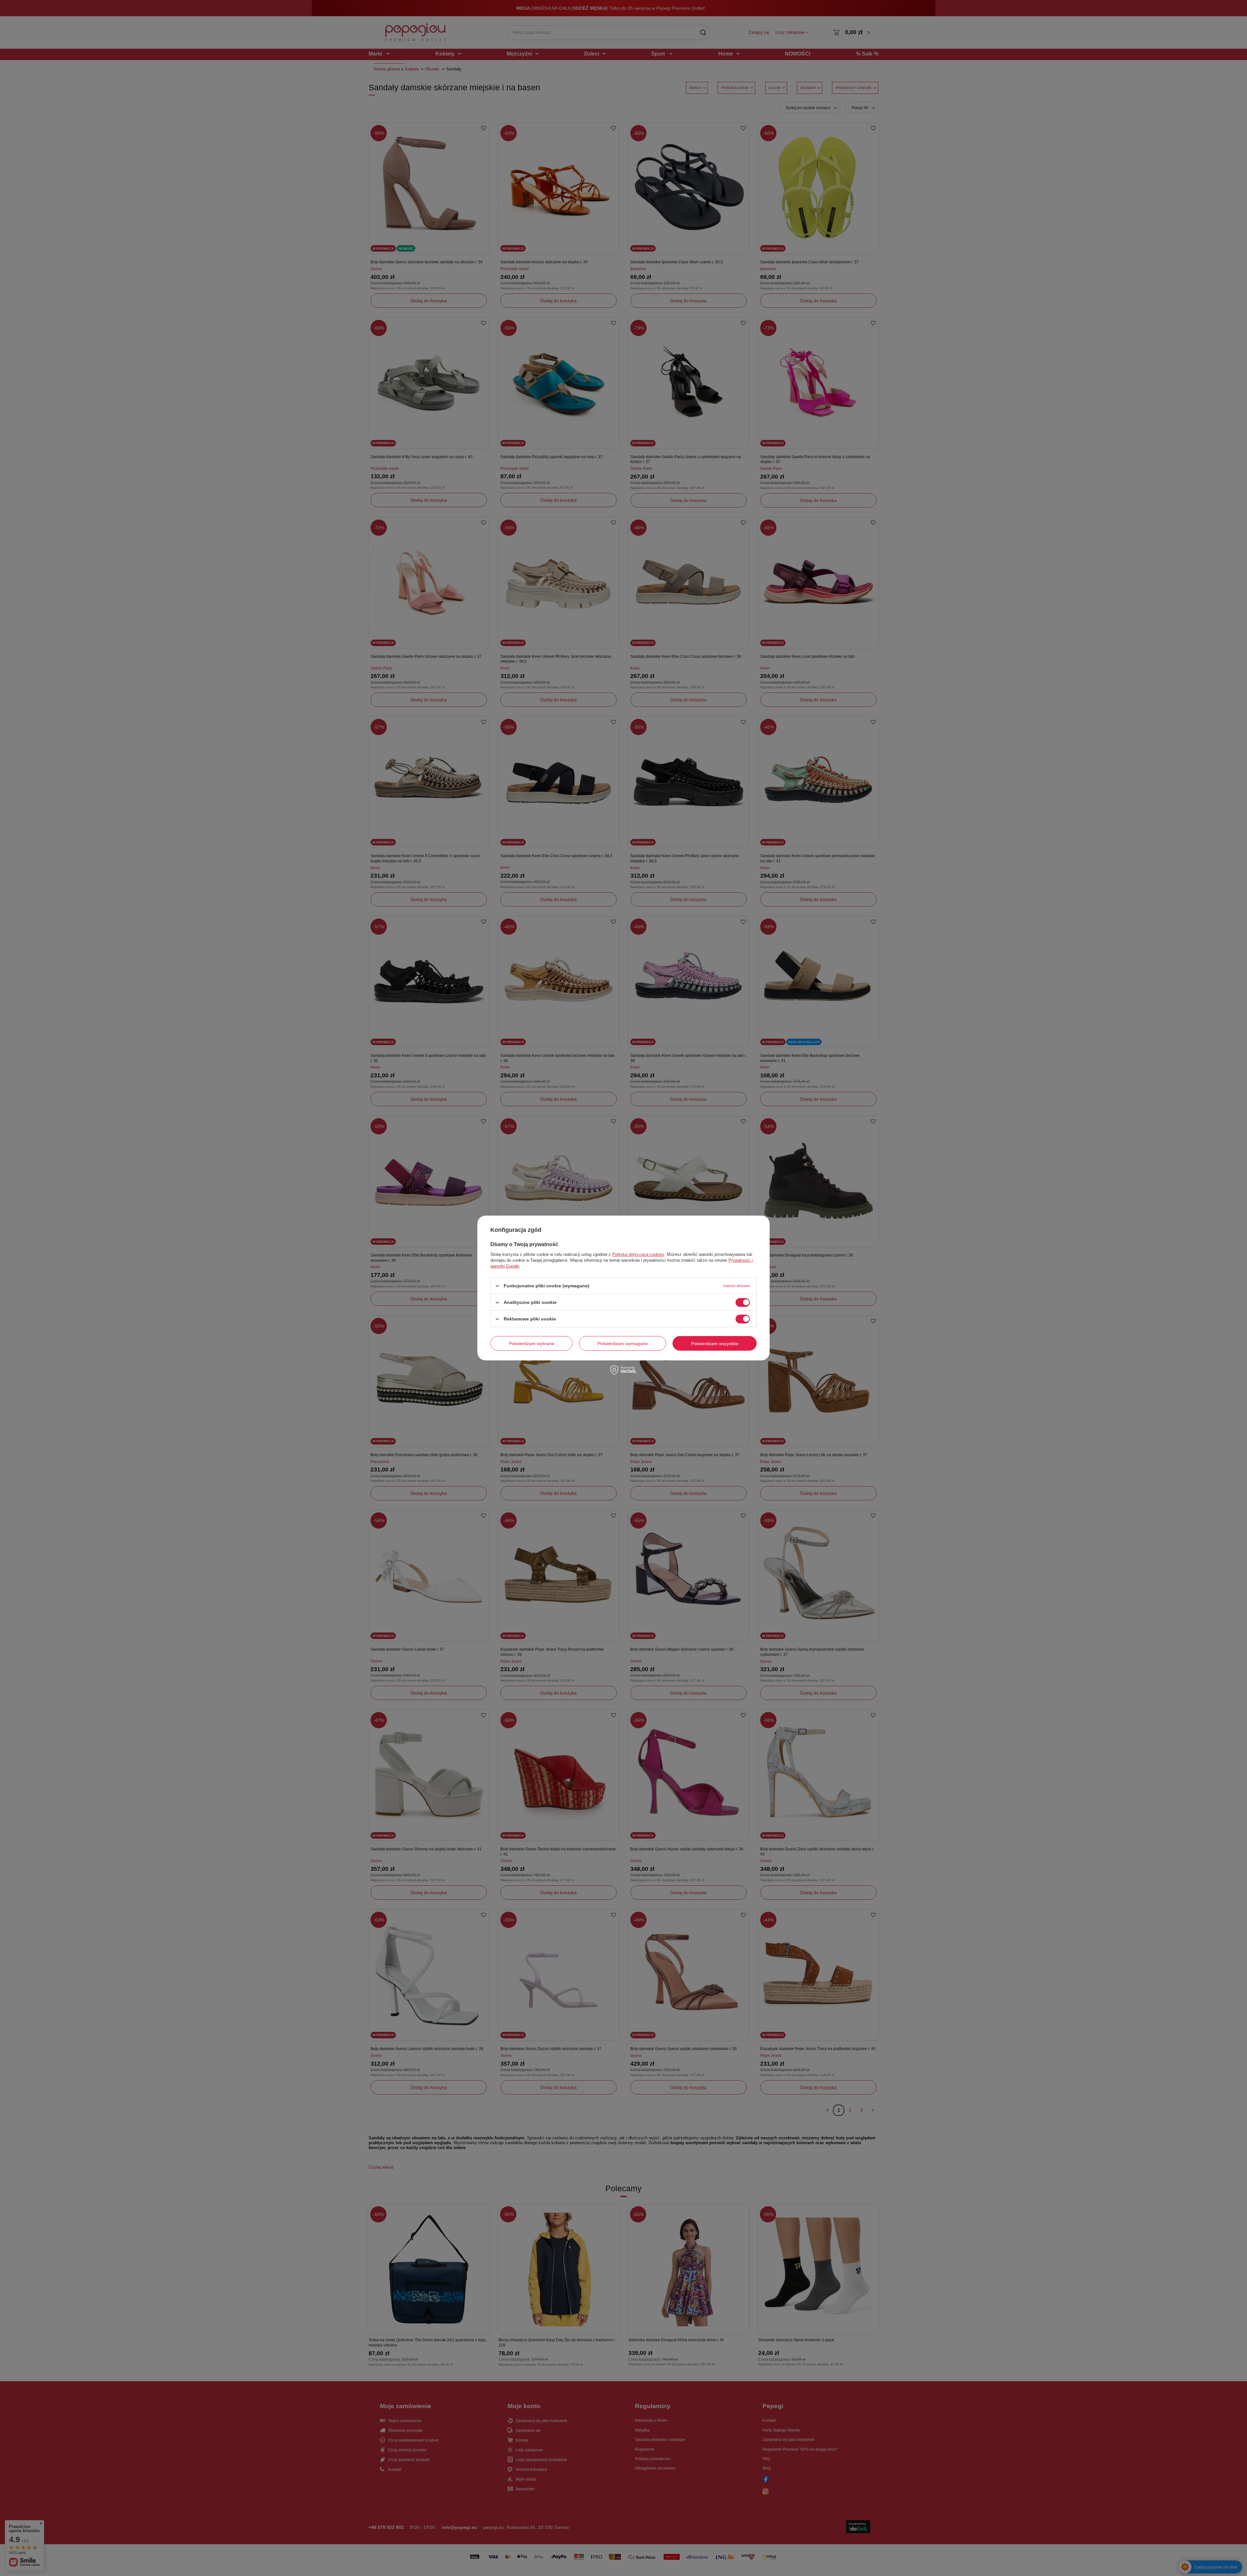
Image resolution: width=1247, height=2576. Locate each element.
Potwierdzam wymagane (623, 1343)
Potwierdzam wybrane (532, 1343)
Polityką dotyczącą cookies (638, 1254)
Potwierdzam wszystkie (715, 1343)
